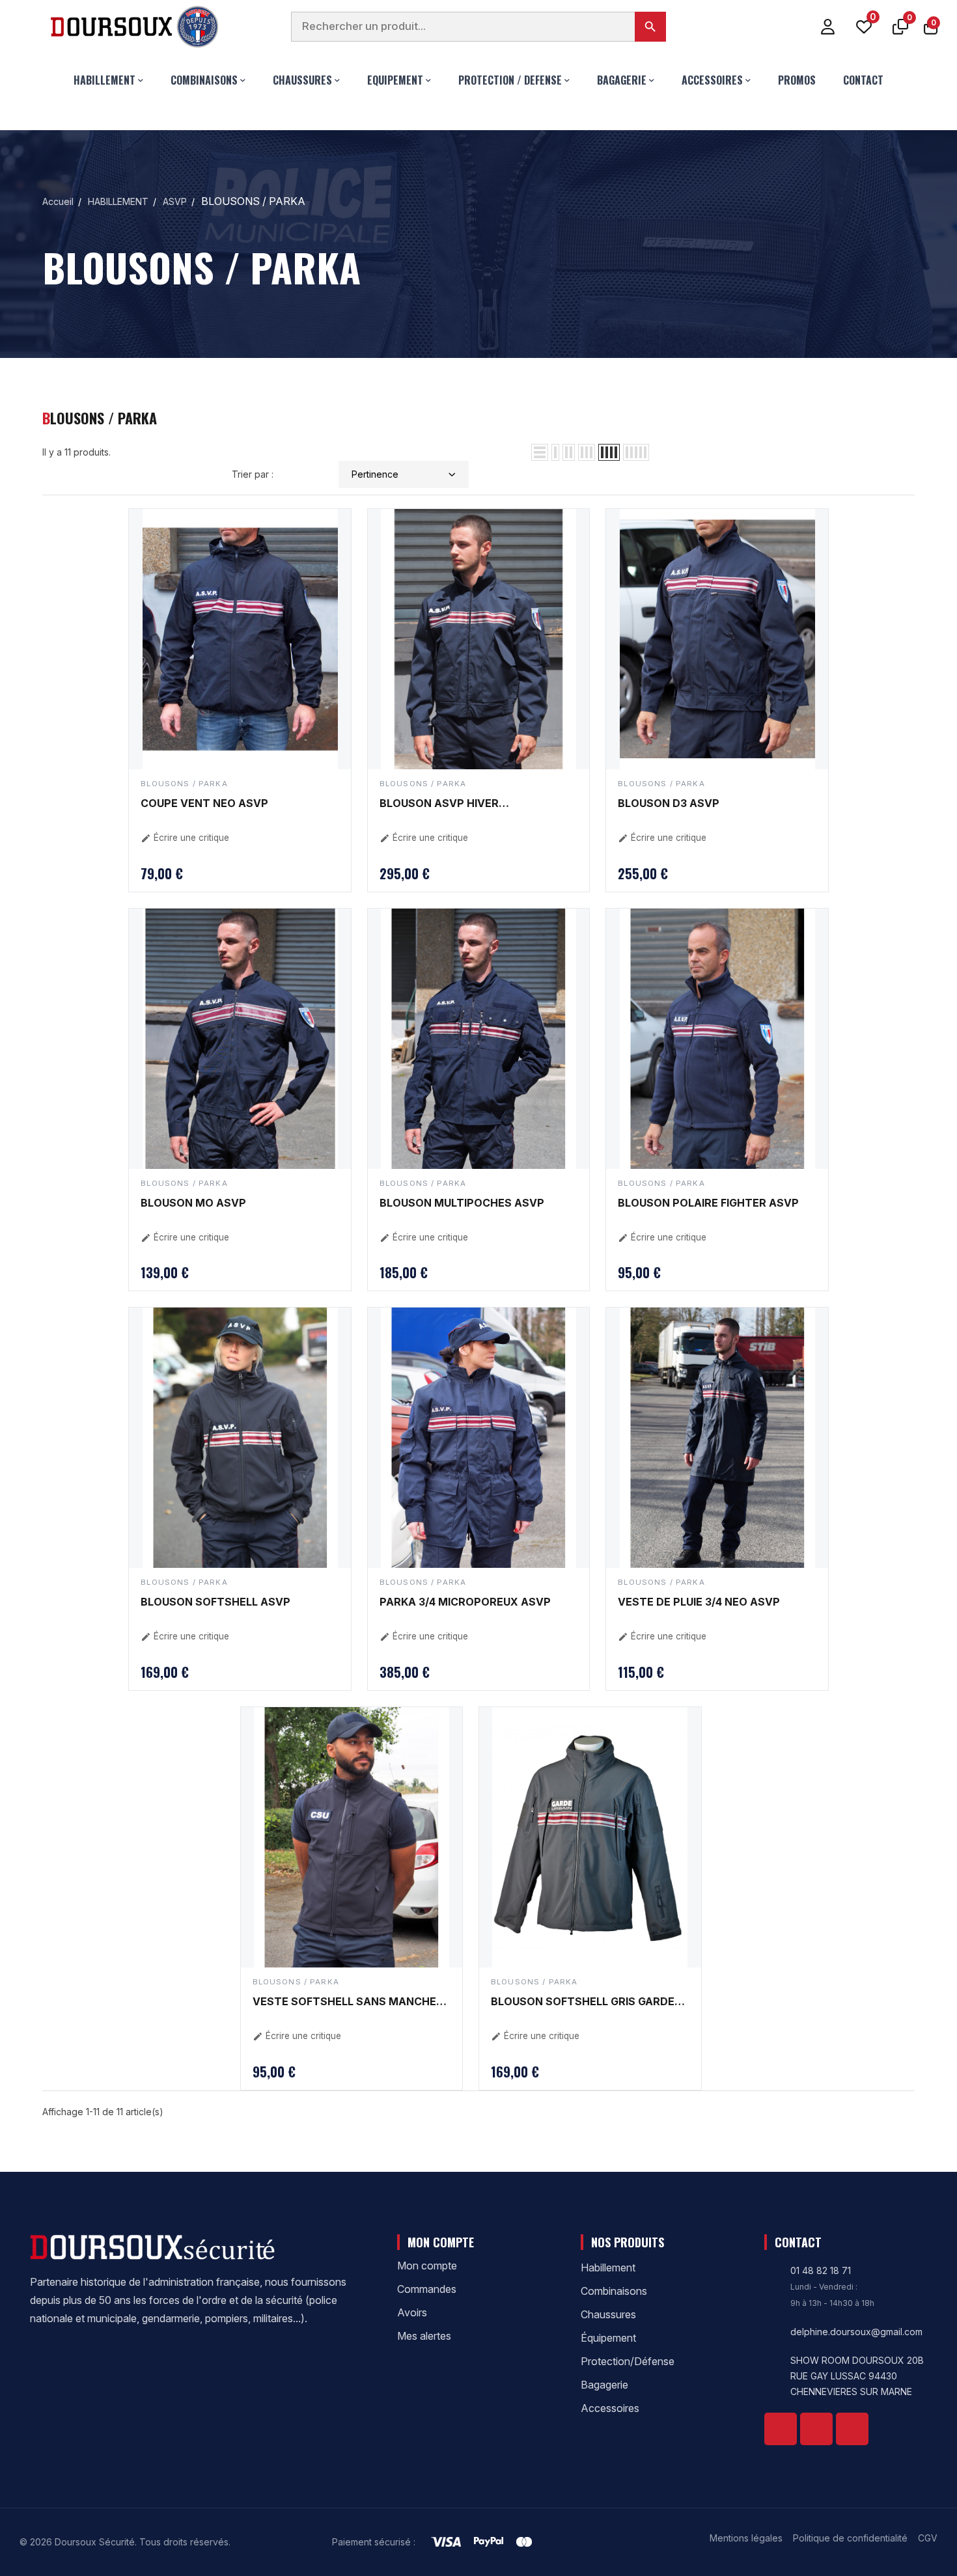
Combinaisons (614, 2291)
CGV (928, 2538)
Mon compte (427, 2266)
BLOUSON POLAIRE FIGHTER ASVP (708, 1203)
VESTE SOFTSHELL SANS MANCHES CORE (348, 2003)
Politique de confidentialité (850, 2538)
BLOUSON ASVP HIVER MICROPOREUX (439, 804)
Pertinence (375, 474)
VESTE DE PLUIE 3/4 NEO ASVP (699, 1602)
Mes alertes (424, 2336)
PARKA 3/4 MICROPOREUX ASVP (465, 1602)
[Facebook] (781, 2429)
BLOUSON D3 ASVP (669, 803)
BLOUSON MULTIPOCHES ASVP (462, 1203)
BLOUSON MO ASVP (193, 1203)
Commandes (427, 2289)
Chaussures (608, 2314)
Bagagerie (604, 2385)
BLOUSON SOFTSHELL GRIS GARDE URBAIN (583, 2003)
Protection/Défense (628, 2361)
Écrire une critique (185, 838)
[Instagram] (852, 2429)
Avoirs (412, 2312)
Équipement (608, 2338)
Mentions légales (746, 2538)
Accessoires (610, 2408)
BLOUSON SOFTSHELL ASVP (215, 1602)
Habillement (608, 2268)
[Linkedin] (816, 2429)
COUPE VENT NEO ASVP (204, 803)
